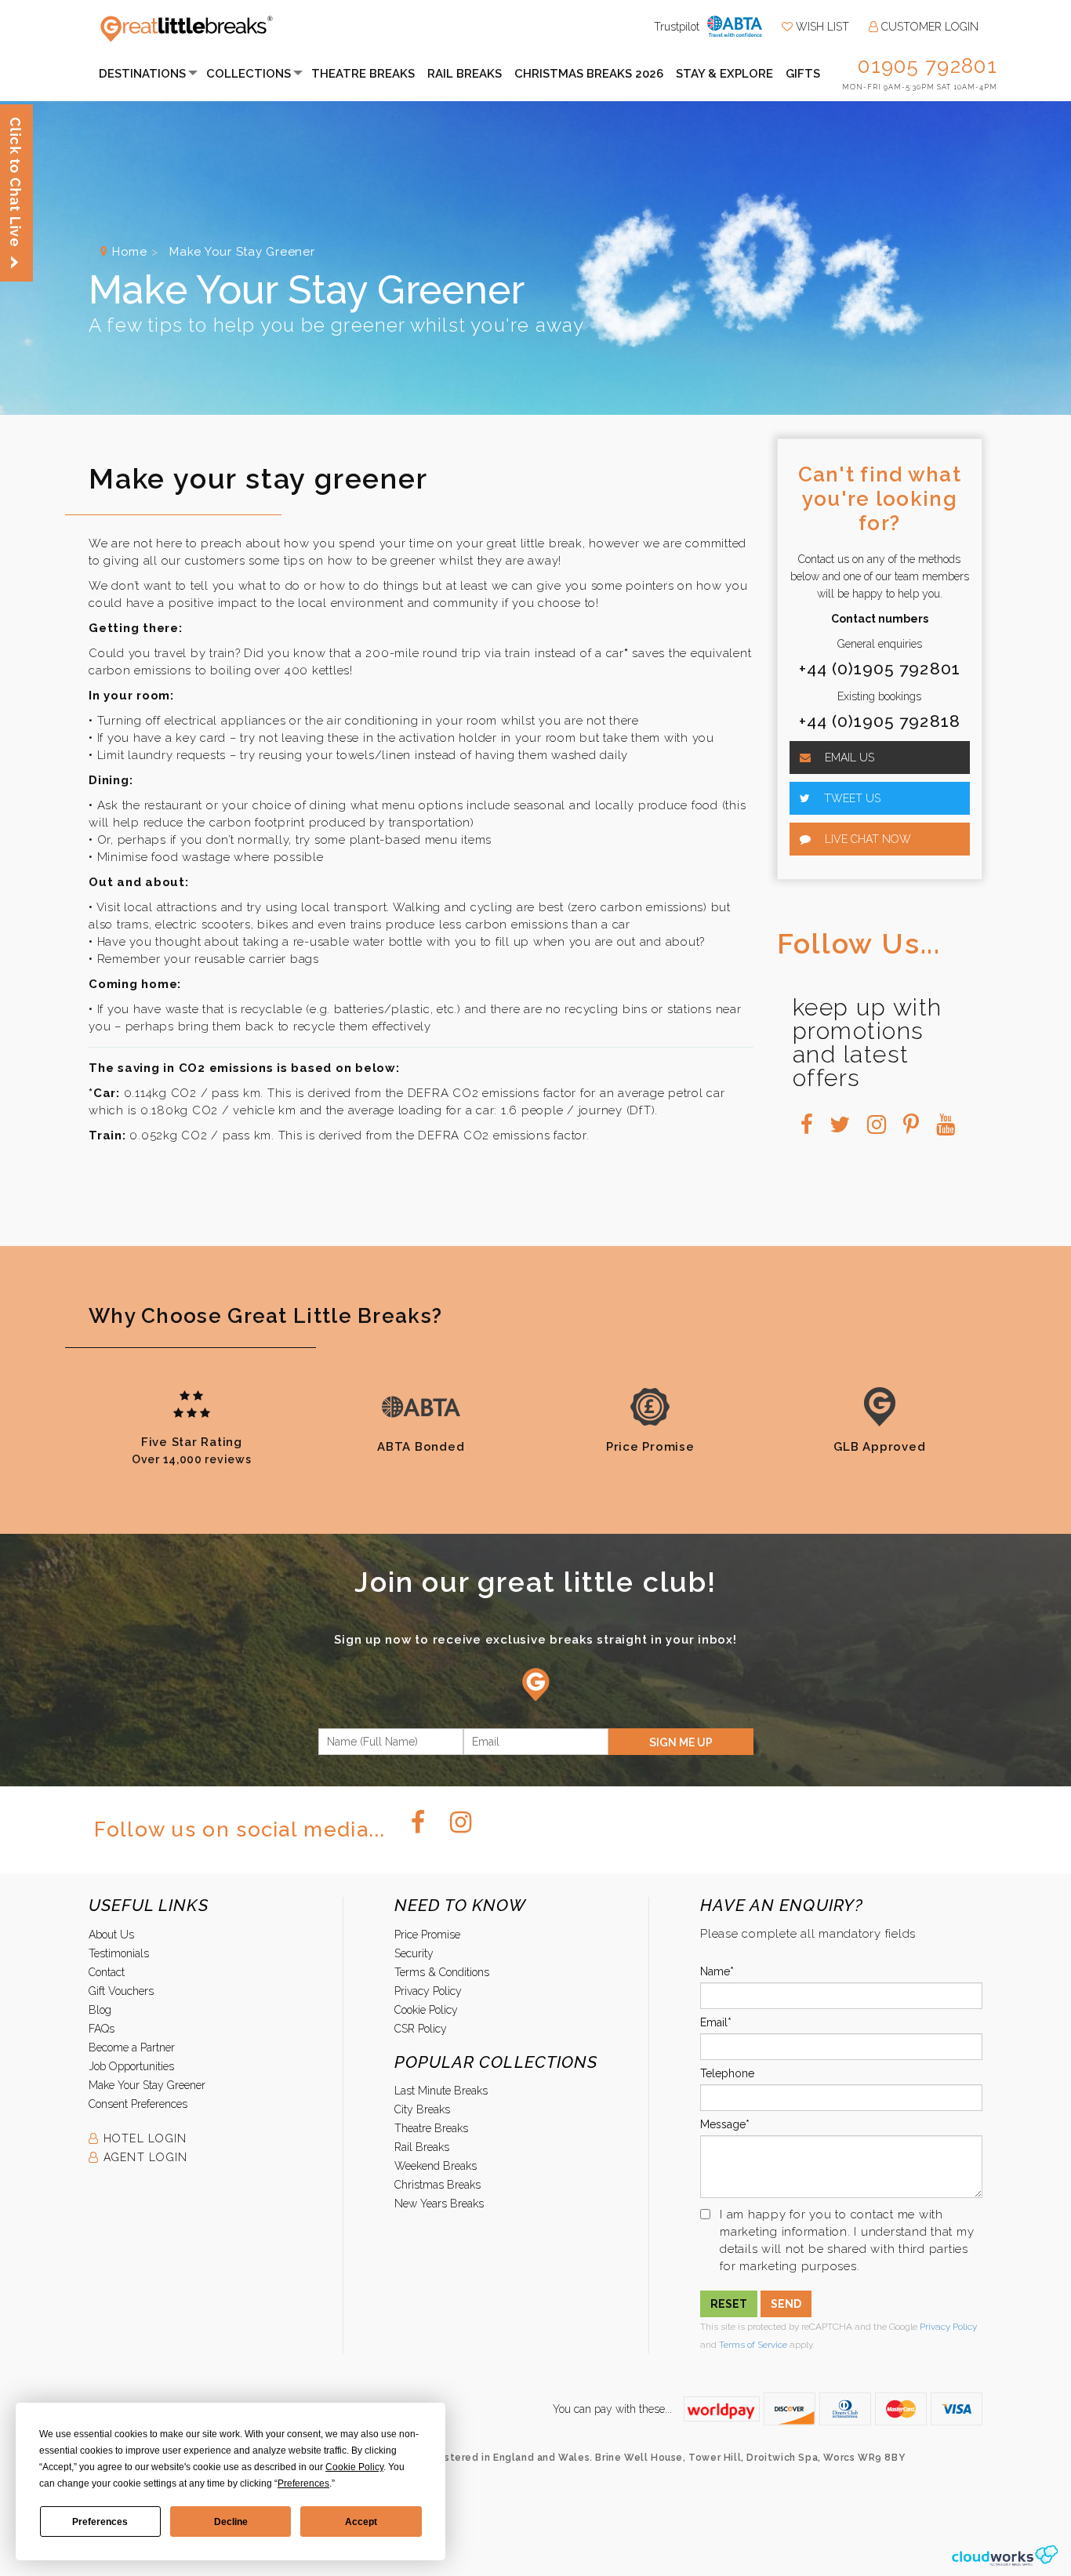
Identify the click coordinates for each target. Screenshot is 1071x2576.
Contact (107, 1972)
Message (723, 2124)
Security (414, 1953)
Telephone (727, 2073)
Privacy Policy (428, 1991)
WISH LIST (821, 27)
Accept (361, 2522)
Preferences (100, 2522)
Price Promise (427, 1935)
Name (715, 1971)
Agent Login (143, 2157)
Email (714, 2022)
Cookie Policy (426, 2010)
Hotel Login (143, 2138)
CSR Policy (421, 2029)
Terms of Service (753, 2345)
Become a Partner (132, 2047)
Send (786, 2304)
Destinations (142, 74)
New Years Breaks (439, 2204)
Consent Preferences (138, 2104)
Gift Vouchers (121, 1991)
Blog (100, 2010)
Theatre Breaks (363, 74)
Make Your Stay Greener (147, 2085)
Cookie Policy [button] (354, 2467)
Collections (249, 74)
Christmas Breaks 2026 (589, 74)
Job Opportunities (131, 2066)
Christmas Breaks (437, 2185)
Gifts (803, 74)
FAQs (102, 2029)
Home (130, 252)
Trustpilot (677, 27)
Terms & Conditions (442, 1972)
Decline (231, 2522)
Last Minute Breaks (441, 2091)
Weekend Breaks (436, 2166)
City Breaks (422, 2109)
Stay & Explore (724, 74)
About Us (111, 1935)
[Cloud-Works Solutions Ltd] (1004, 2555)
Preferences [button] (303, 2483)
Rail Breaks (465, 74)
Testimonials (119, 1953)
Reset (729, 2304)
